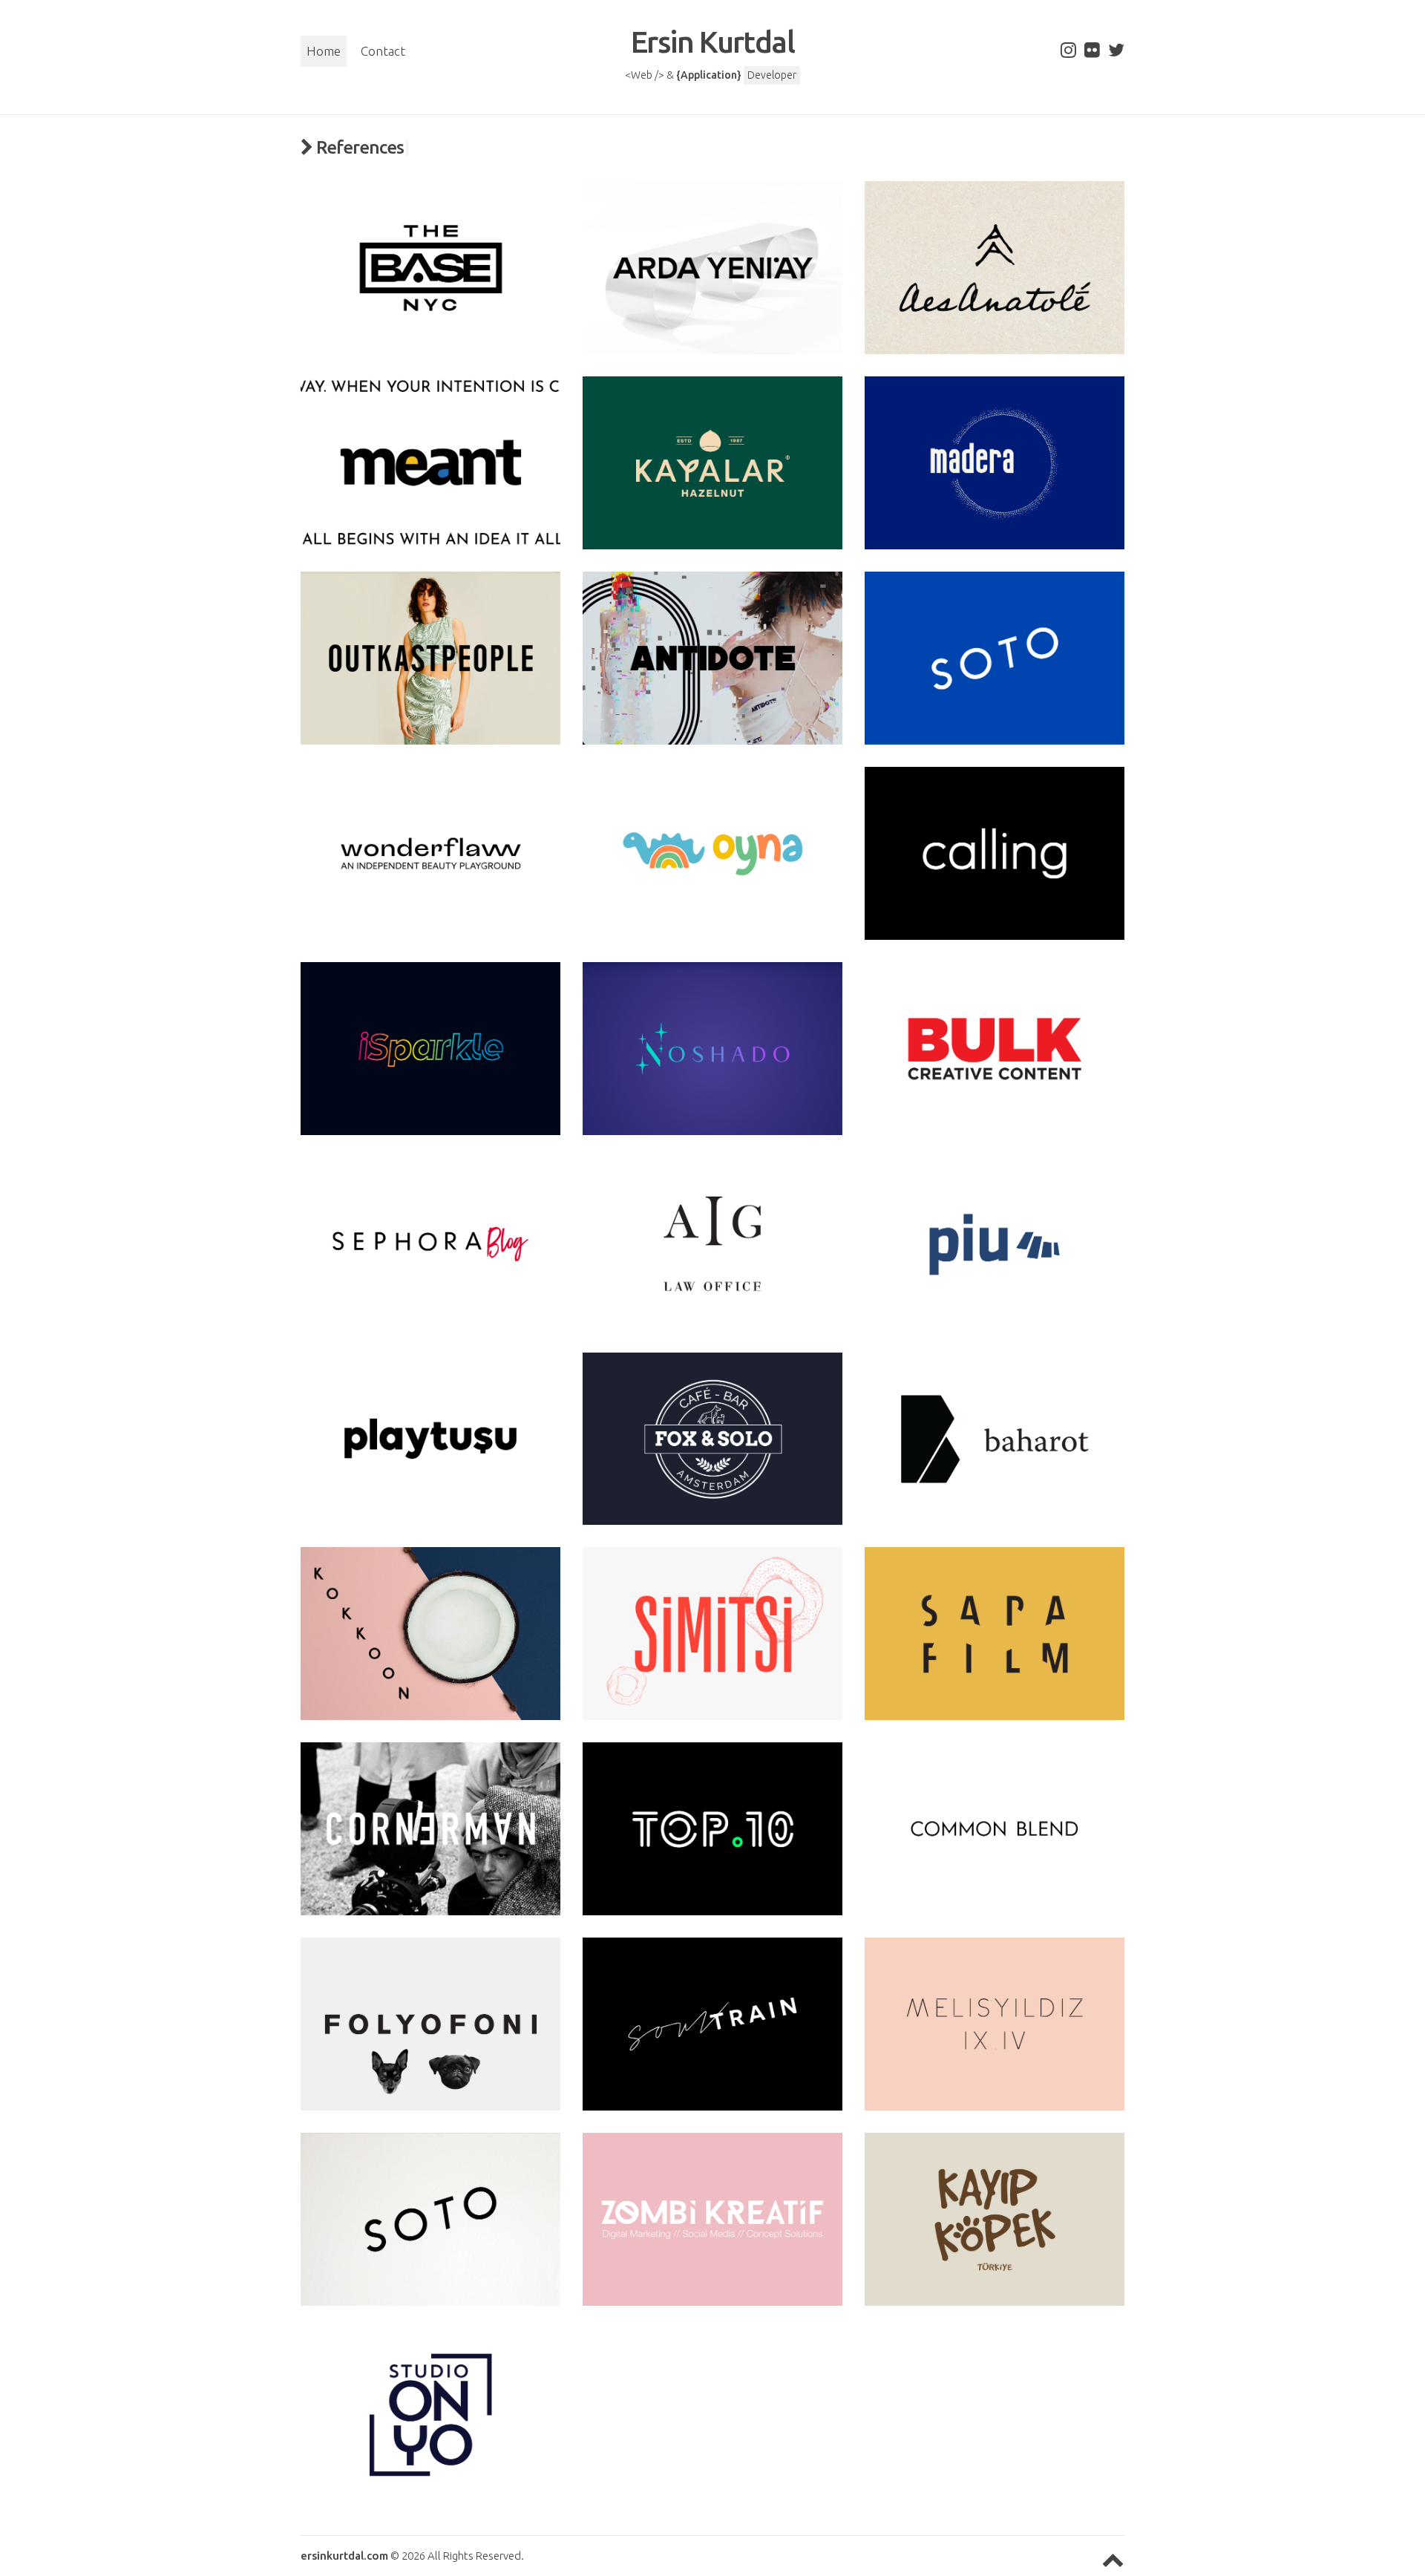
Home (324, 51)
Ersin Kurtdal (712, 42)
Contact (383, 51)
